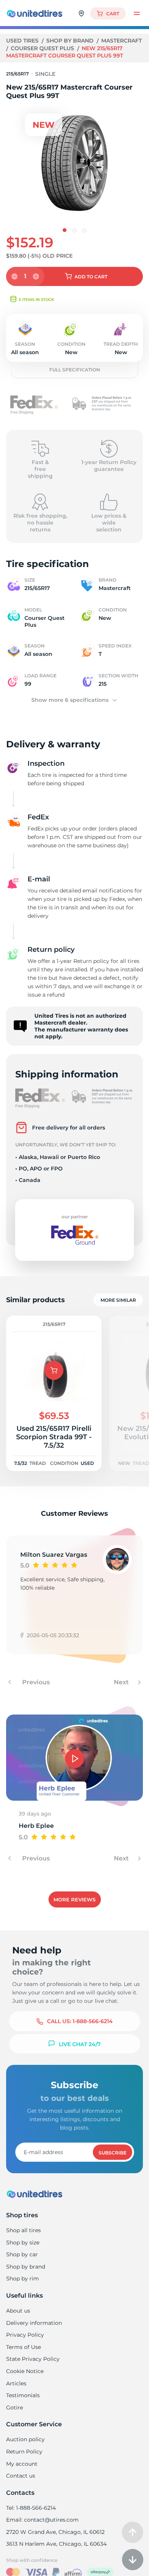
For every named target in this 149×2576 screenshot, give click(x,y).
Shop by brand (71, 41)
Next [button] (122, 1682)
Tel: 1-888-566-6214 (31, 2508)
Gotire (15, 2408)
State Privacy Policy (33, 2359)
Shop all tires (23, 2230)
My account (22, 2464)
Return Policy (24, 2452)
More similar (118, 1300)
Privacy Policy (25, 2335)
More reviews (74, 1899)
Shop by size (23, 2243)
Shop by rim (23, 2279)
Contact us (21, 2476)
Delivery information (34, 2323)
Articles (16, 2383)
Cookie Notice (25, 2371)
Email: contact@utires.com (42, 2520)
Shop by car (22, 2254)
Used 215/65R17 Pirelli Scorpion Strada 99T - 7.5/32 (54, 1437)
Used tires (23, 41)
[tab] (65, 230)
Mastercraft (121, 41)
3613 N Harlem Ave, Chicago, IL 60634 (56, 2544)
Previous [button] (35, 1682)
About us (18, 2311)
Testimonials (23, 2395)
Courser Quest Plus (43, 48)
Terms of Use (23, 2347)
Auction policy (25, 2439)
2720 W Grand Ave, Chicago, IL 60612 (55, 2532)
